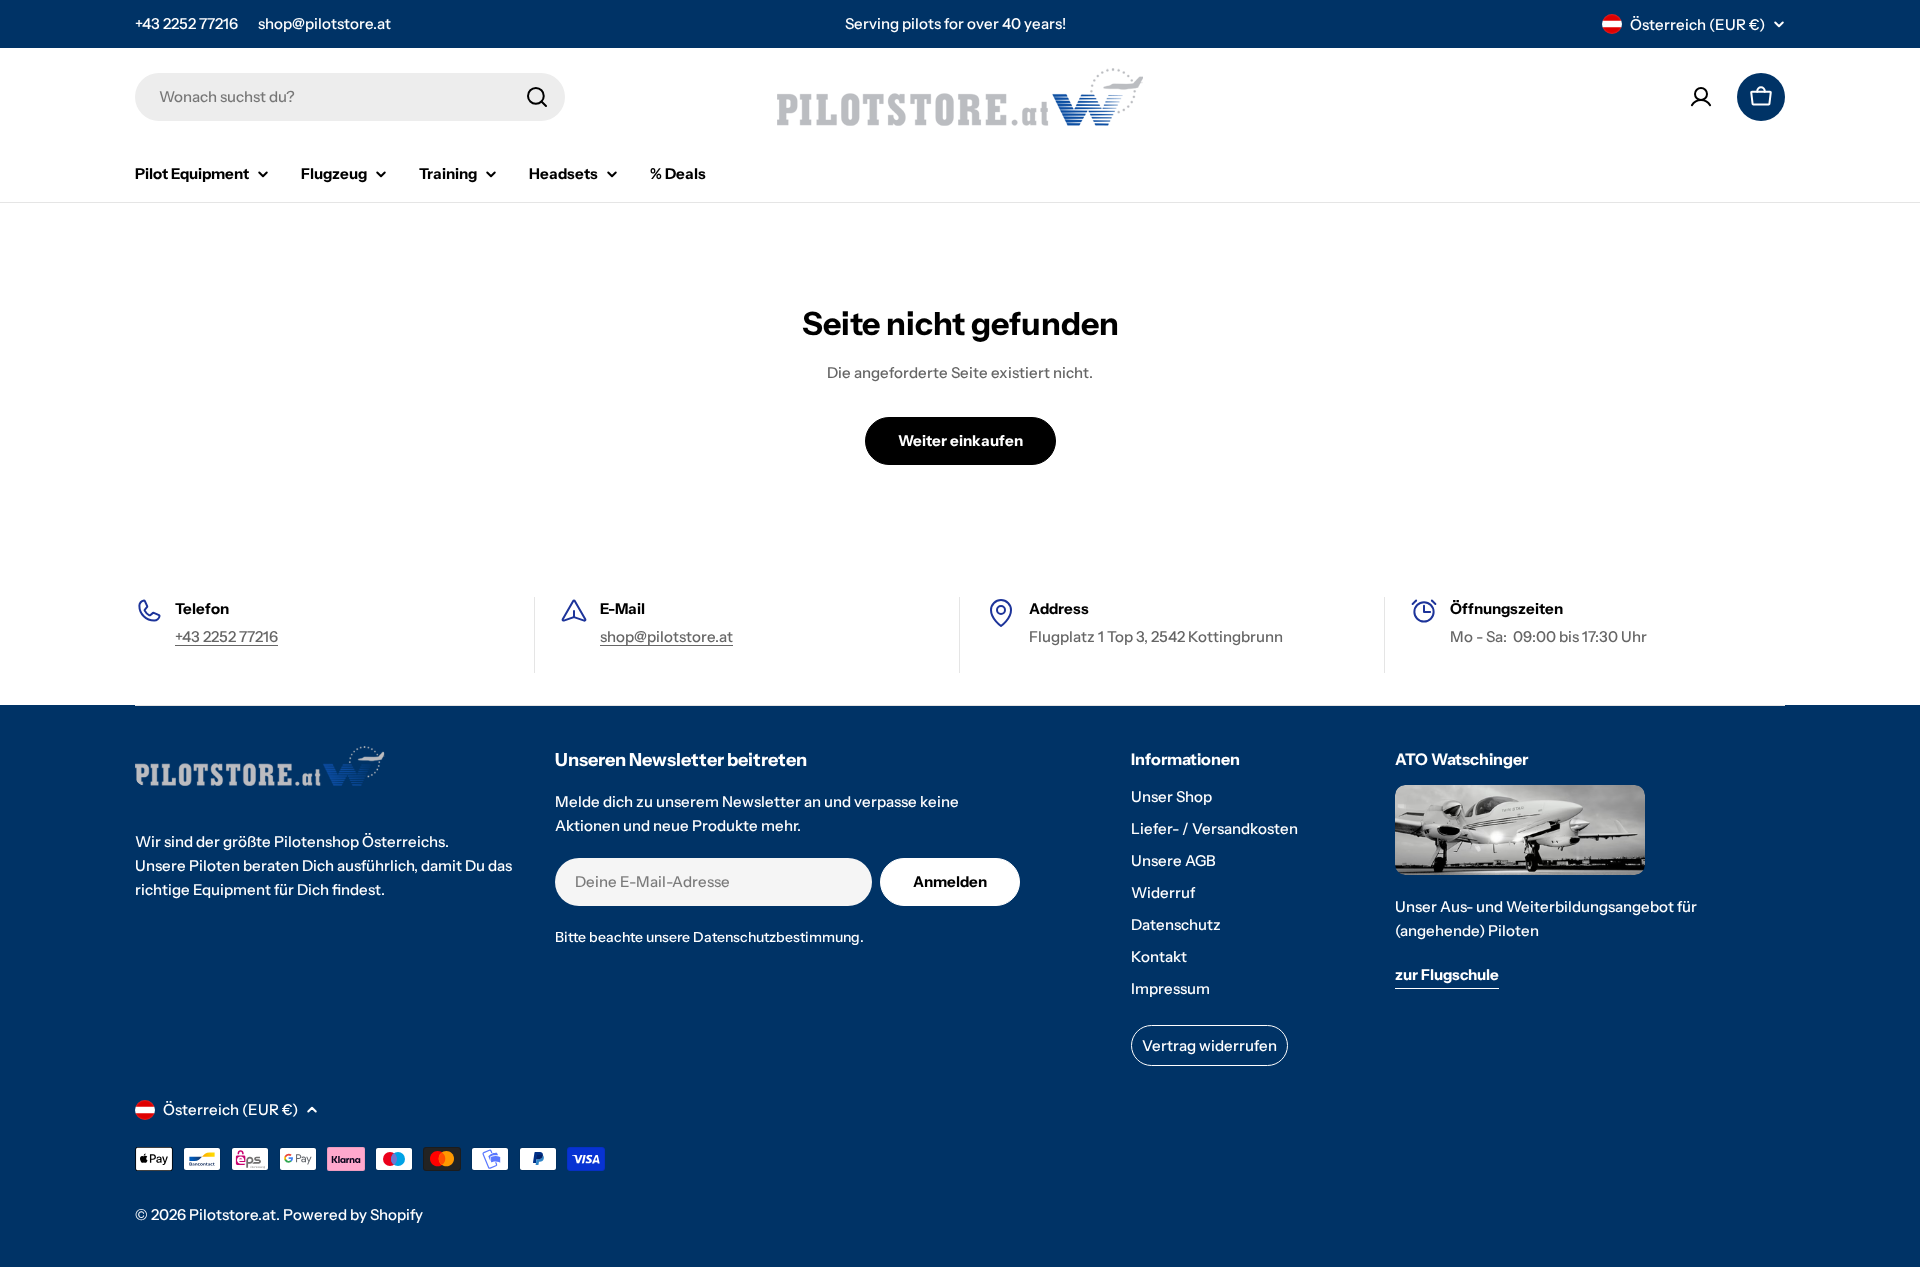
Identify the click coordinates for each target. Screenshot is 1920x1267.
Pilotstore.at (232, 1214)
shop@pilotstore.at (324, 23)
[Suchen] (537, 97)
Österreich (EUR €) (1697, 24)
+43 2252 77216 (186, 23)
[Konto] (1701, 97)
